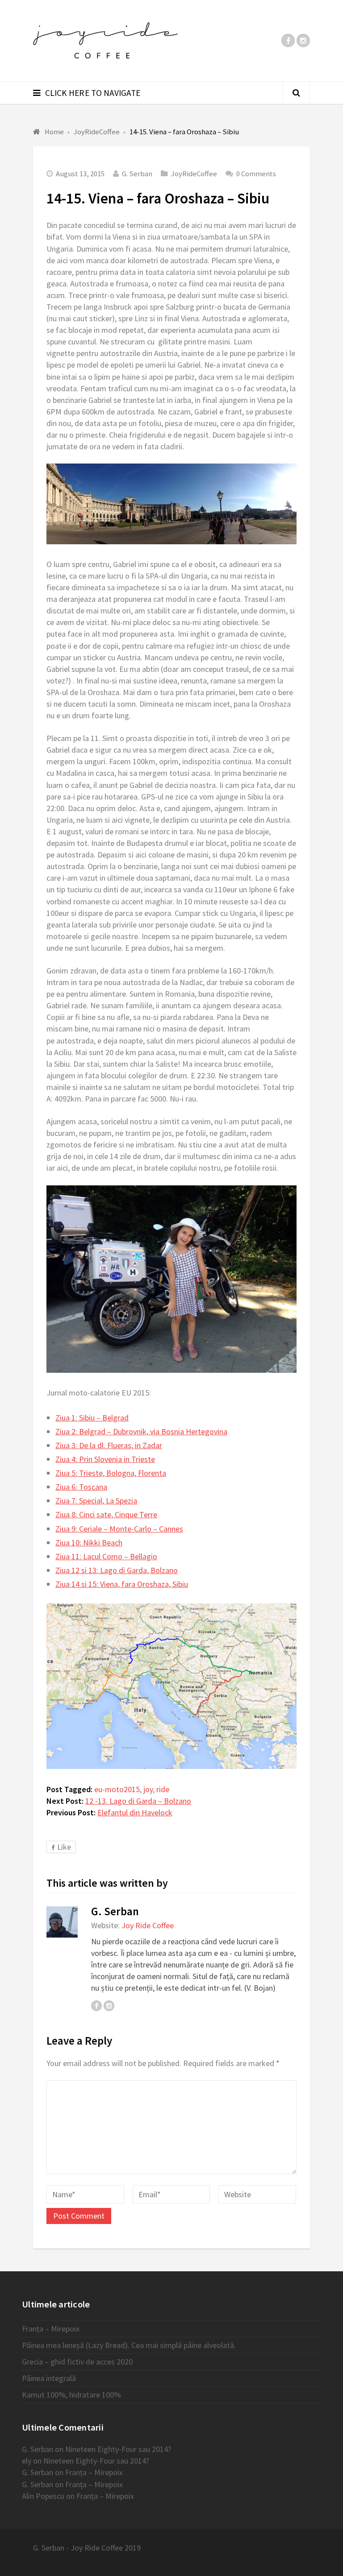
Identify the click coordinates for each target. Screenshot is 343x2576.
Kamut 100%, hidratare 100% (71, 2395)
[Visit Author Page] (62, 1922)
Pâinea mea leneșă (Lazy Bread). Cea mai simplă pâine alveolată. (129, 2345)
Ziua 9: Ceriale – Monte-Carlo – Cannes (119, 1529)
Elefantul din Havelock (135, 1812)
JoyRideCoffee (194, 174)
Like (64, 1847)
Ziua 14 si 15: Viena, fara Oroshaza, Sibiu (122, 1584)
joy (148, 1789)
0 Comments (256, 174)
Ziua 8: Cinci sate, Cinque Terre (106, 1514)
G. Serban (137, 174)
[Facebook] (288, 41)
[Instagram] (303, 41)
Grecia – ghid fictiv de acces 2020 (77, 2362)
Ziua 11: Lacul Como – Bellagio (106, 1556)
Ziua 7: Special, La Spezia (96, 1501)
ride (163, 1789)
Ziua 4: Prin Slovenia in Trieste (105, 1459)
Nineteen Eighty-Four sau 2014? (118, 2449)
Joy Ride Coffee (148, 1925)
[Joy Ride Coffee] (105, 41)
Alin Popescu (43, 2496)
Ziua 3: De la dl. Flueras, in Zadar (109, 1445)
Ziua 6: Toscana (81, 1487)
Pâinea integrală (49, 2378)
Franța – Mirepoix (51, 2329)
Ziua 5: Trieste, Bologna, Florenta (111, 1473)
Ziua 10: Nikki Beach (89, 1543)
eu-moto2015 (117, 1789)
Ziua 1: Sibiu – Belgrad (92, 1418)
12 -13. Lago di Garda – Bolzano (138, 1801)
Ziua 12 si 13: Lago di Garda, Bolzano (117, 1570)
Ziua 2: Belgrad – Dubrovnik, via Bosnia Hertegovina (141, 1431)
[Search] (296, 93)
